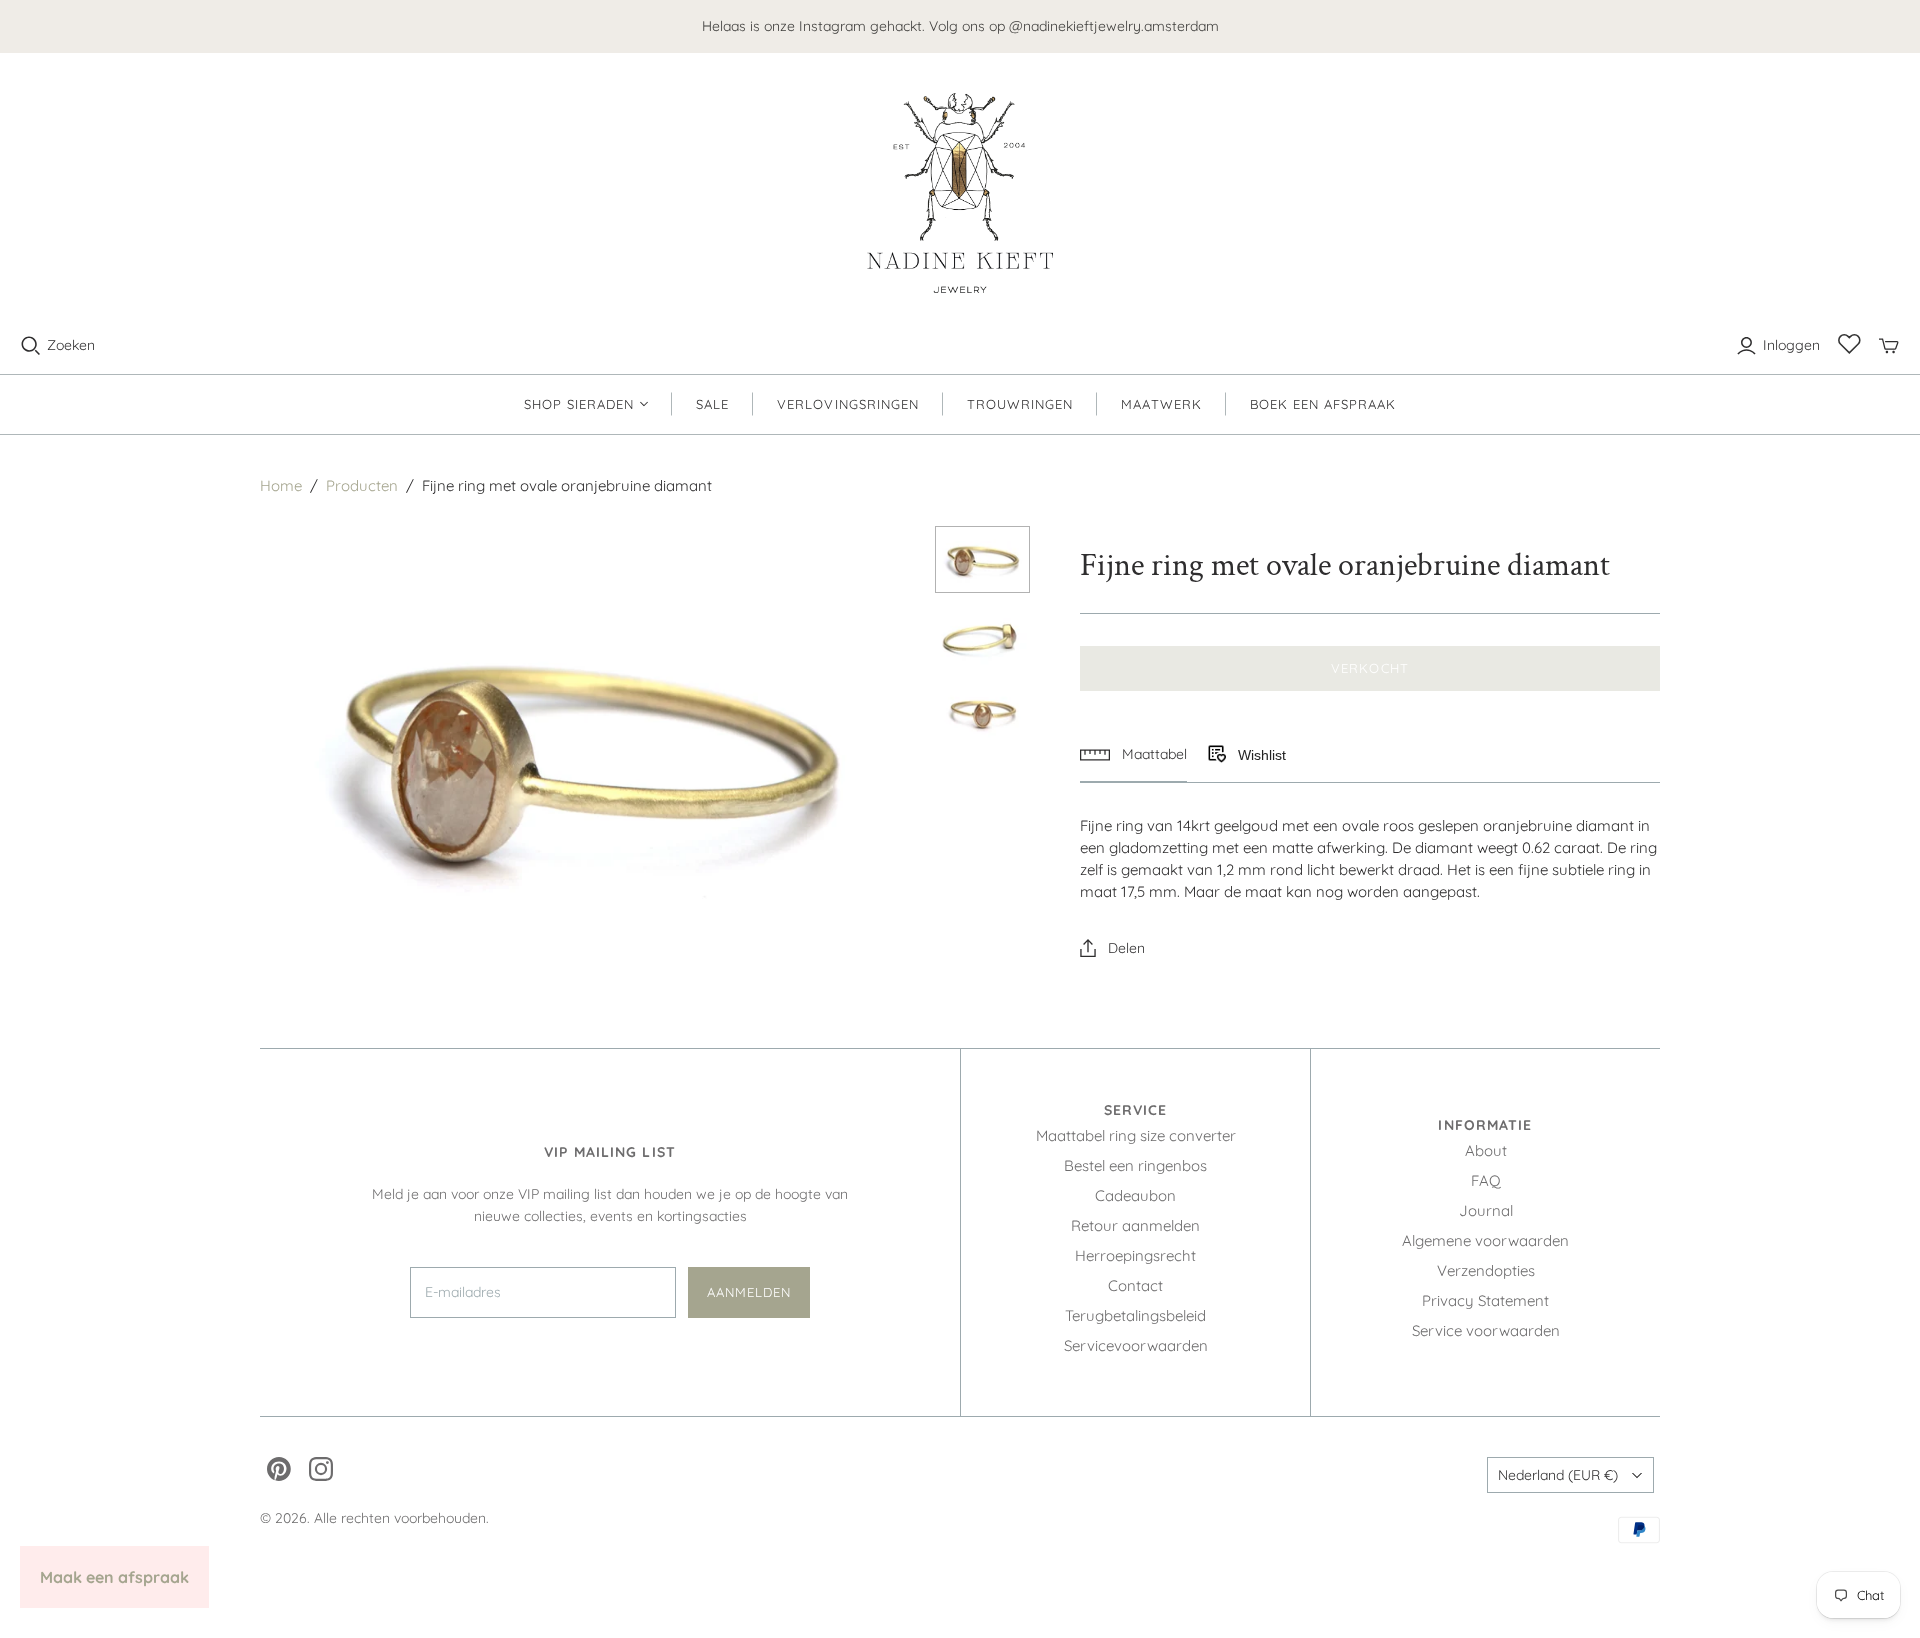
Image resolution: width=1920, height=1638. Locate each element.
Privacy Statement (1485, 1300)
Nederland (1558, 1475)
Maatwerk (1161, 404)
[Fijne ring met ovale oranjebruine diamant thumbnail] (983, 560)
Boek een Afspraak (1323, 404)
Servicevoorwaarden (1136, 1345)
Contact (1135, 1285)
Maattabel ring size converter (1136, 1135)
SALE (712, 404)
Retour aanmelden (1135, 1225)
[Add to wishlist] (1216, 755)
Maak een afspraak (114, 1577)
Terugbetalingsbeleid (1135, 1315)
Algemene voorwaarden (1485, 1240)
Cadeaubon (1135, 1195)
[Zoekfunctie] (31, 346)
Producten (362, 485)
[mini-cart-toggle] (1889, 346)
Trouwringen (1020, 404)
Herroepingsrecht (1135, 1255)
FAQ (1486, 1180)
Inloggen (1791, 345)
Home (281, 485)
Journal (1486, 1210)
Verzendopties (1486, 1270)
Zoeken (71, 345)
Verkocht (1369, 668)
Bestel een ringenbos (1135, 1165)
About (1486, 1150)
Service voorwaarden (1486, 1330)
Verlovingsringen (848, 404)
